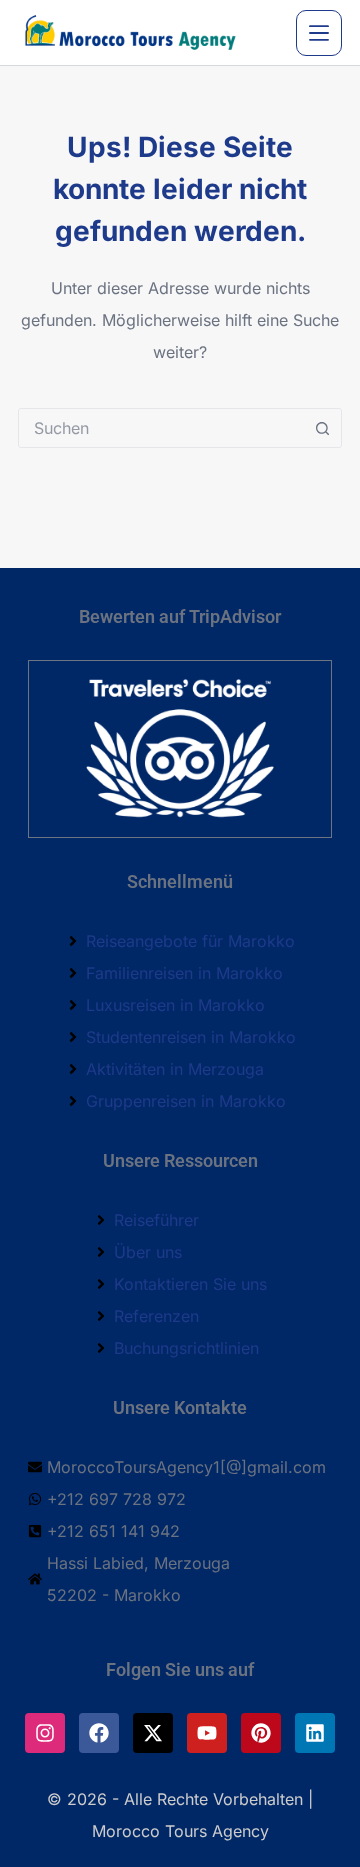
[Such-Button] (322, 428)
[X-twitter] (153, 1733)
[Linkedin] (315, 1733)
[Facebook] (99, 1733)
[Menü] (319, 33)
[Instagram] (45, 1733)
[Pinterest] (261, 1733)
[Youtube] (207, 1733)
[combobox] (161, 428)
